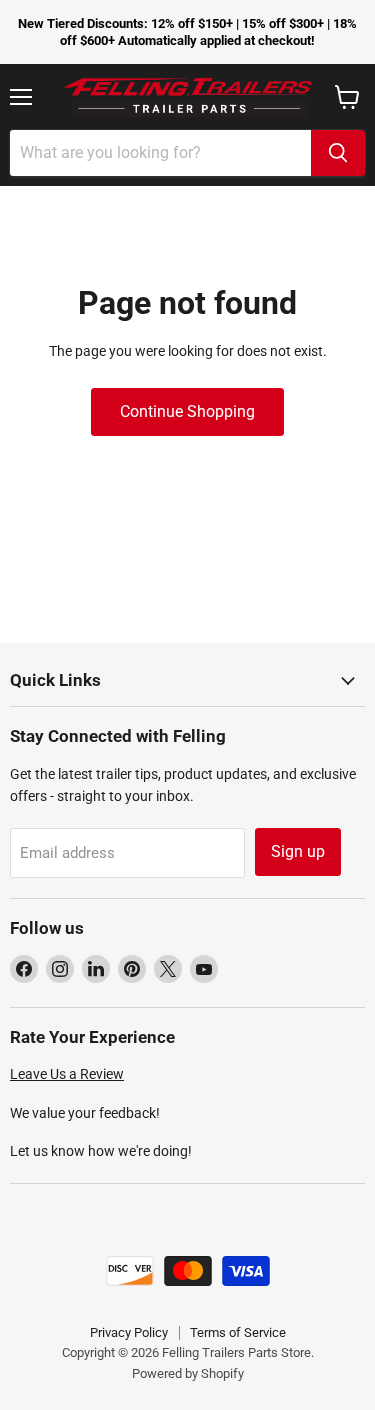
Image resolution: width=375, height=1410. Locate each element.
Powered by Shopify (188, 1373)
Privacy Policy (129, 1332)
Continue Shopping (187, 411)
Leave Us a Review (67, 1074)
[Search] (338, 153)
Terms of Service (238, 1332)
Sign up (298, 851)
